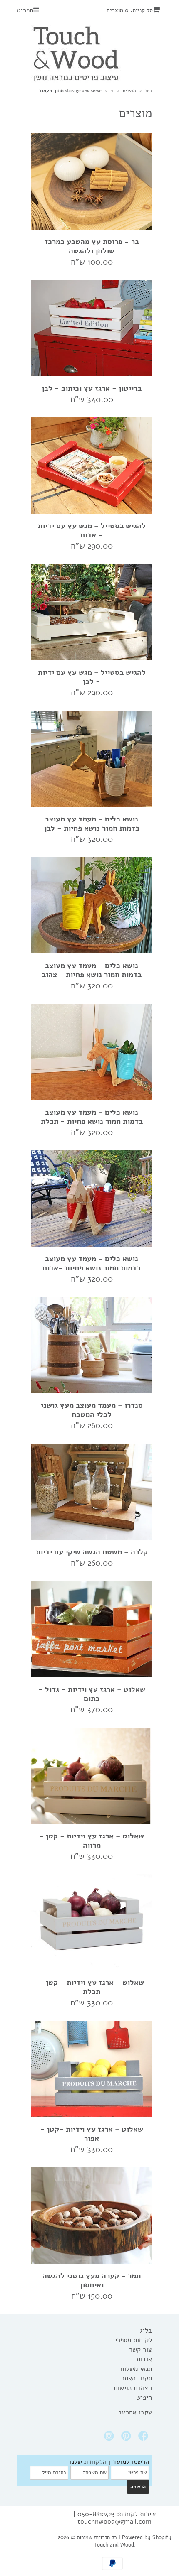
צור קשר (140, 2350)
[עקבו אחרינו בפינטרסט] (127, 2438)
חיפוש (144, 2397)
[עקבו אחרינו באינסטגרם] (110, 2438)
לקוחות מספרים (132, 2340)
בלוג (146, 2331)
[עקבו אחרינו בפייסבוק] (144, 2438)
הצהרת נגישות (133, 2388)
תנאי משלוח (136, 2369)
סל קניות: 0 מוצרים (130, 10)
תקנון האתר (137, 2378)
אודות (144, 2359)
